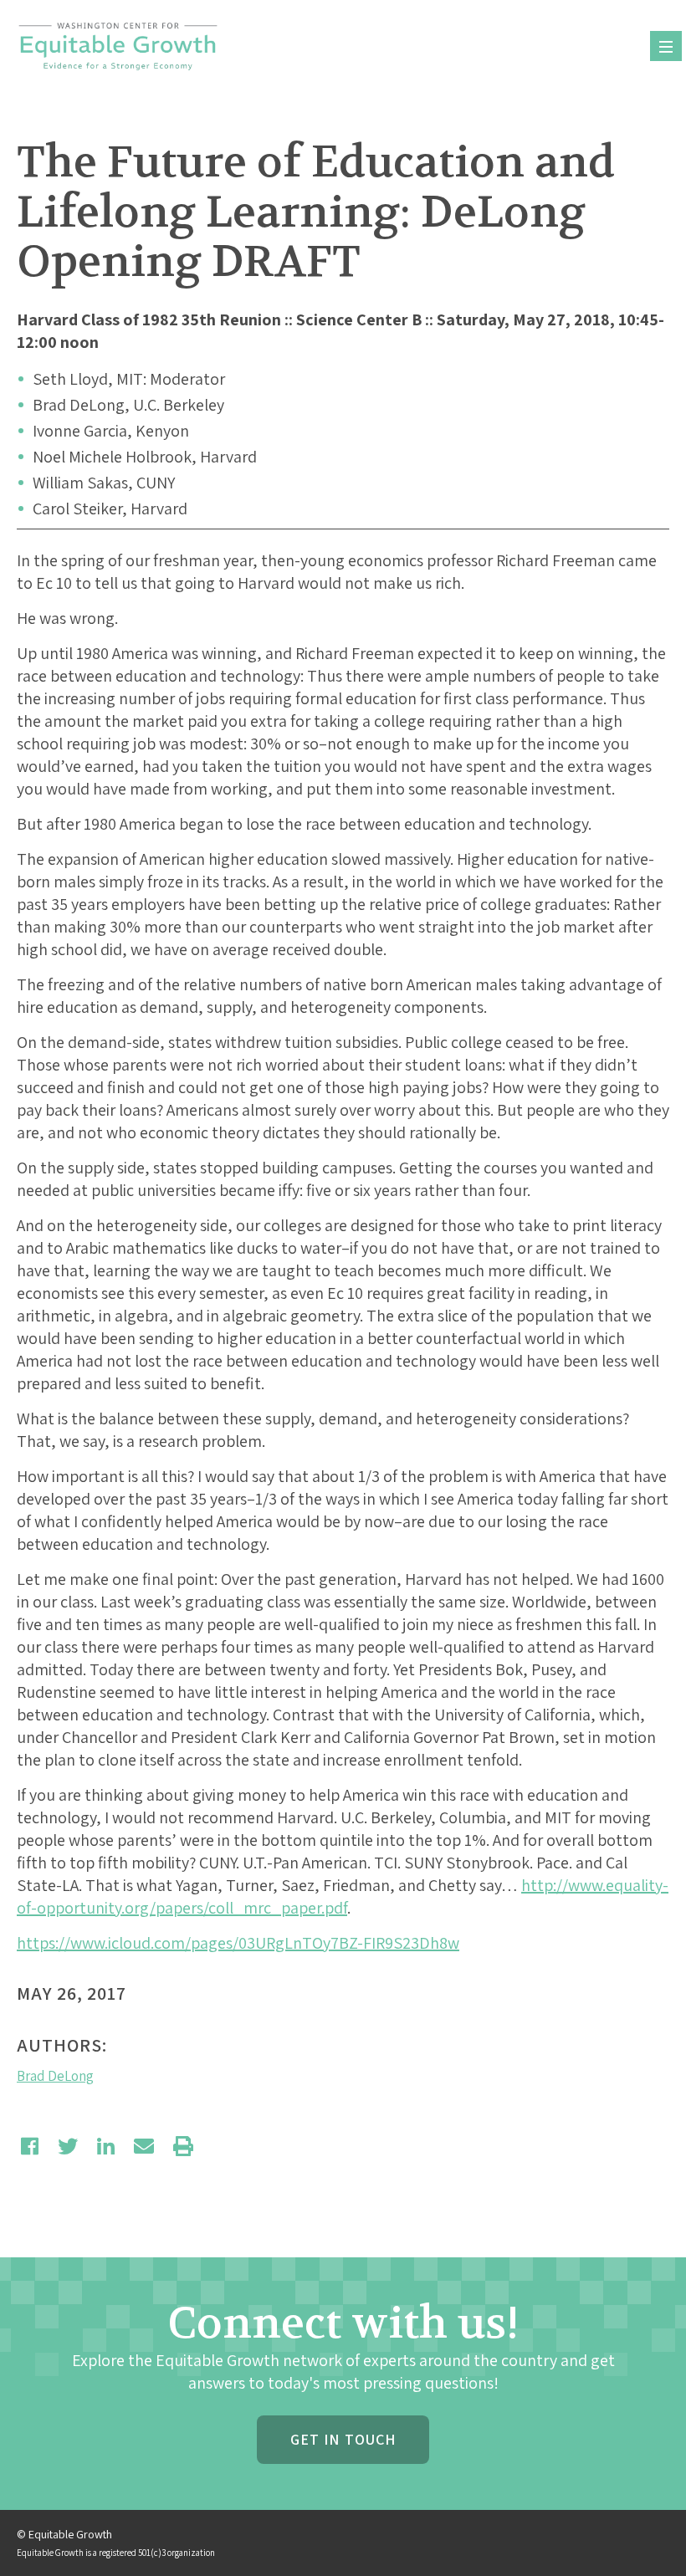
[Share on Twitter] (68, 2146)
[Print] (183, 2146)
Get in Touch (343, 2439)
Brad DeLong (55, 2076)
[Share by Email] (144, 2146)
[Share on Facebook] (30, 2146)
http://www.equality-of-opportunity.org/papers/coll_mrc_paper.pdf (343, 1896)
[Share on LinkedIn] (106, 2146)
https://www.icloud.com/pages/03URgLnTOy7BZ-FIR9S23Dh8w (238, 1943)
